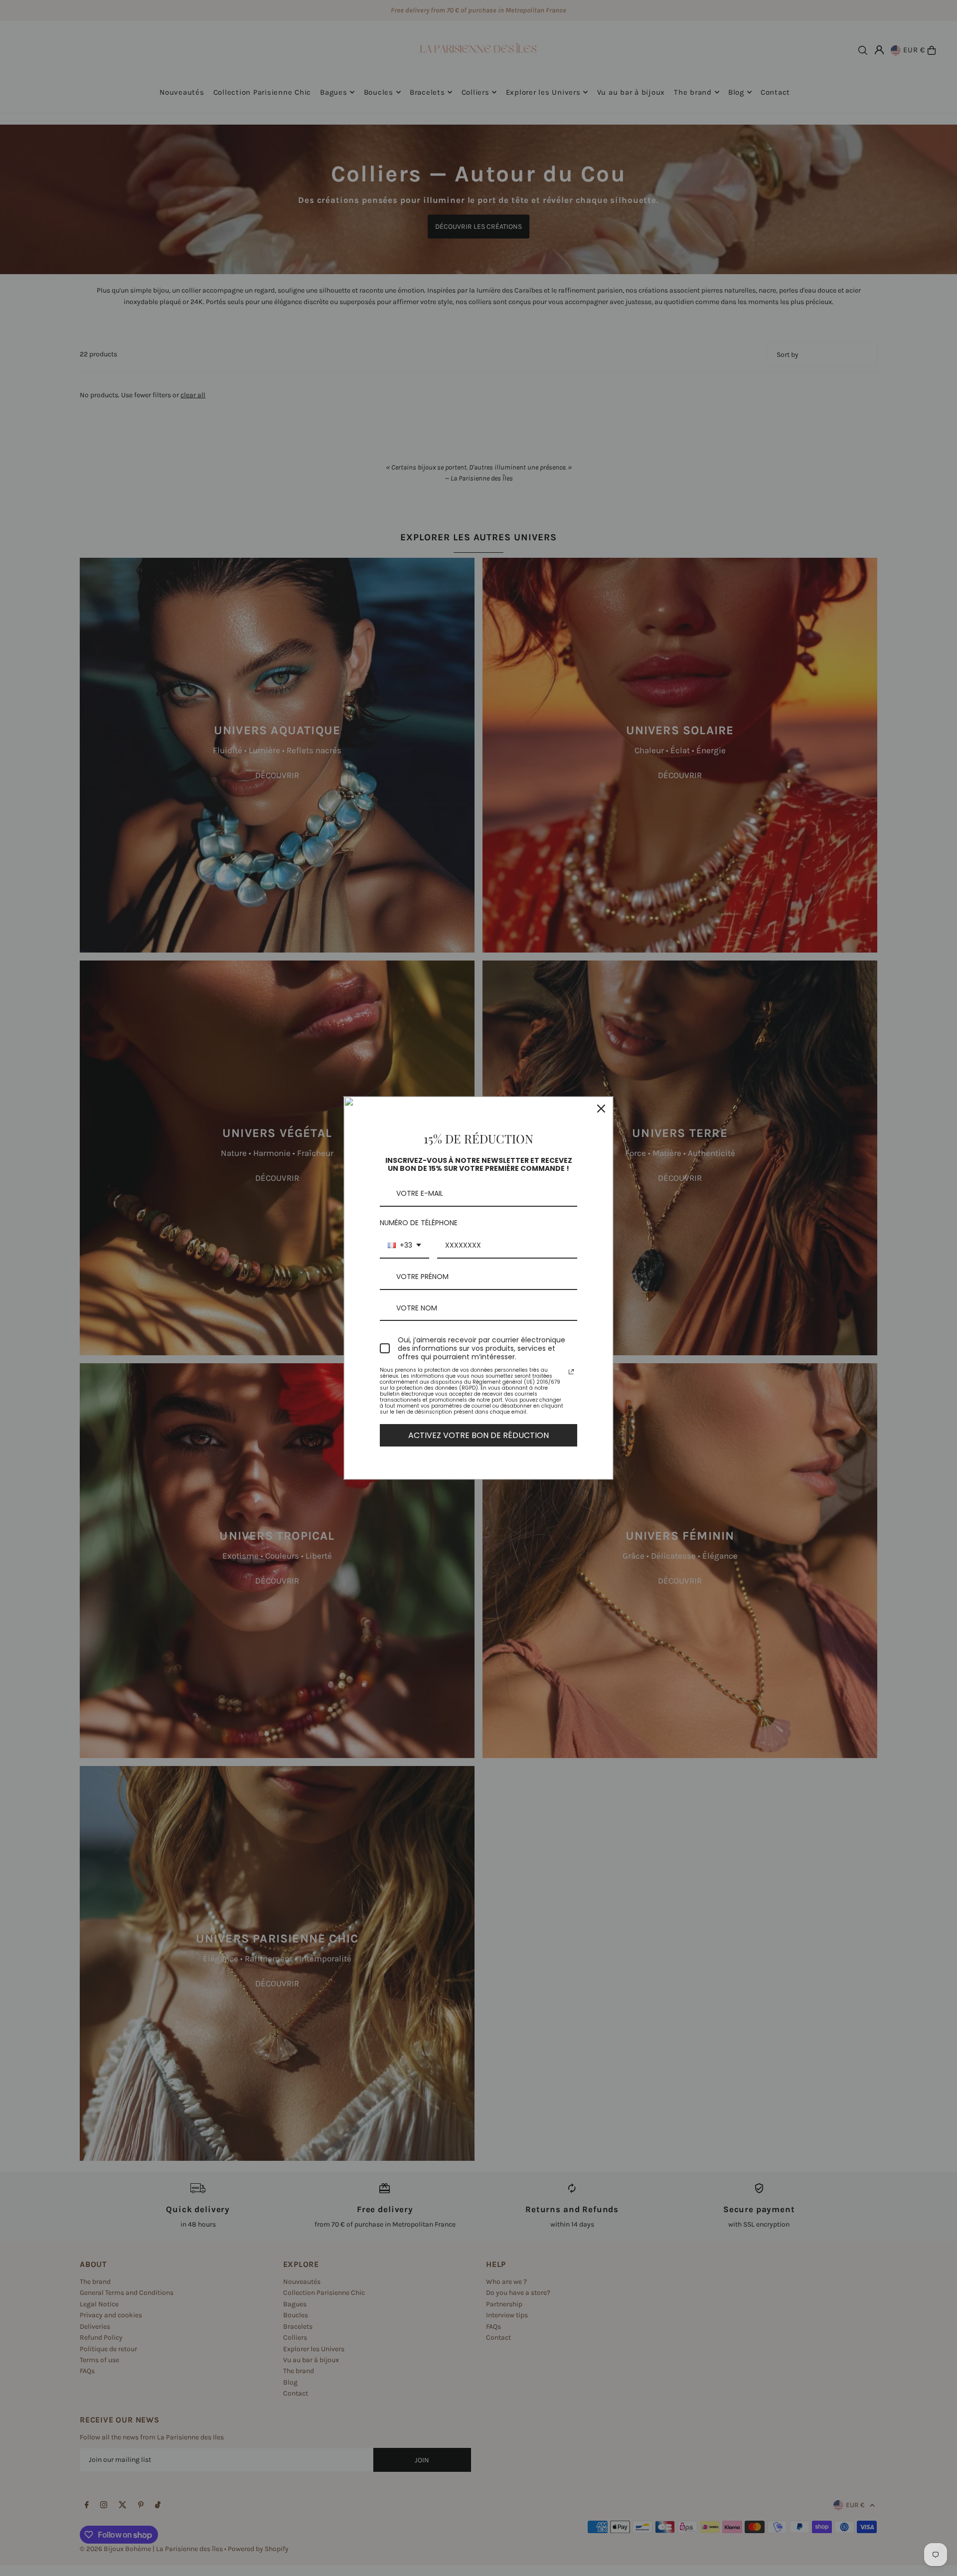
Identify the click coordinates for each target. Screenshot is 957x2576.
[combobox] (404, 1246)
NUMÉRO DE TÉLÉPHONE (419, 1223)
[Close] (601, 1109)
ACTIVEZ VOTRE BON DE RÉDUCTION (478, 1435)
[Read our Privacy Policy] (571, 1372)
